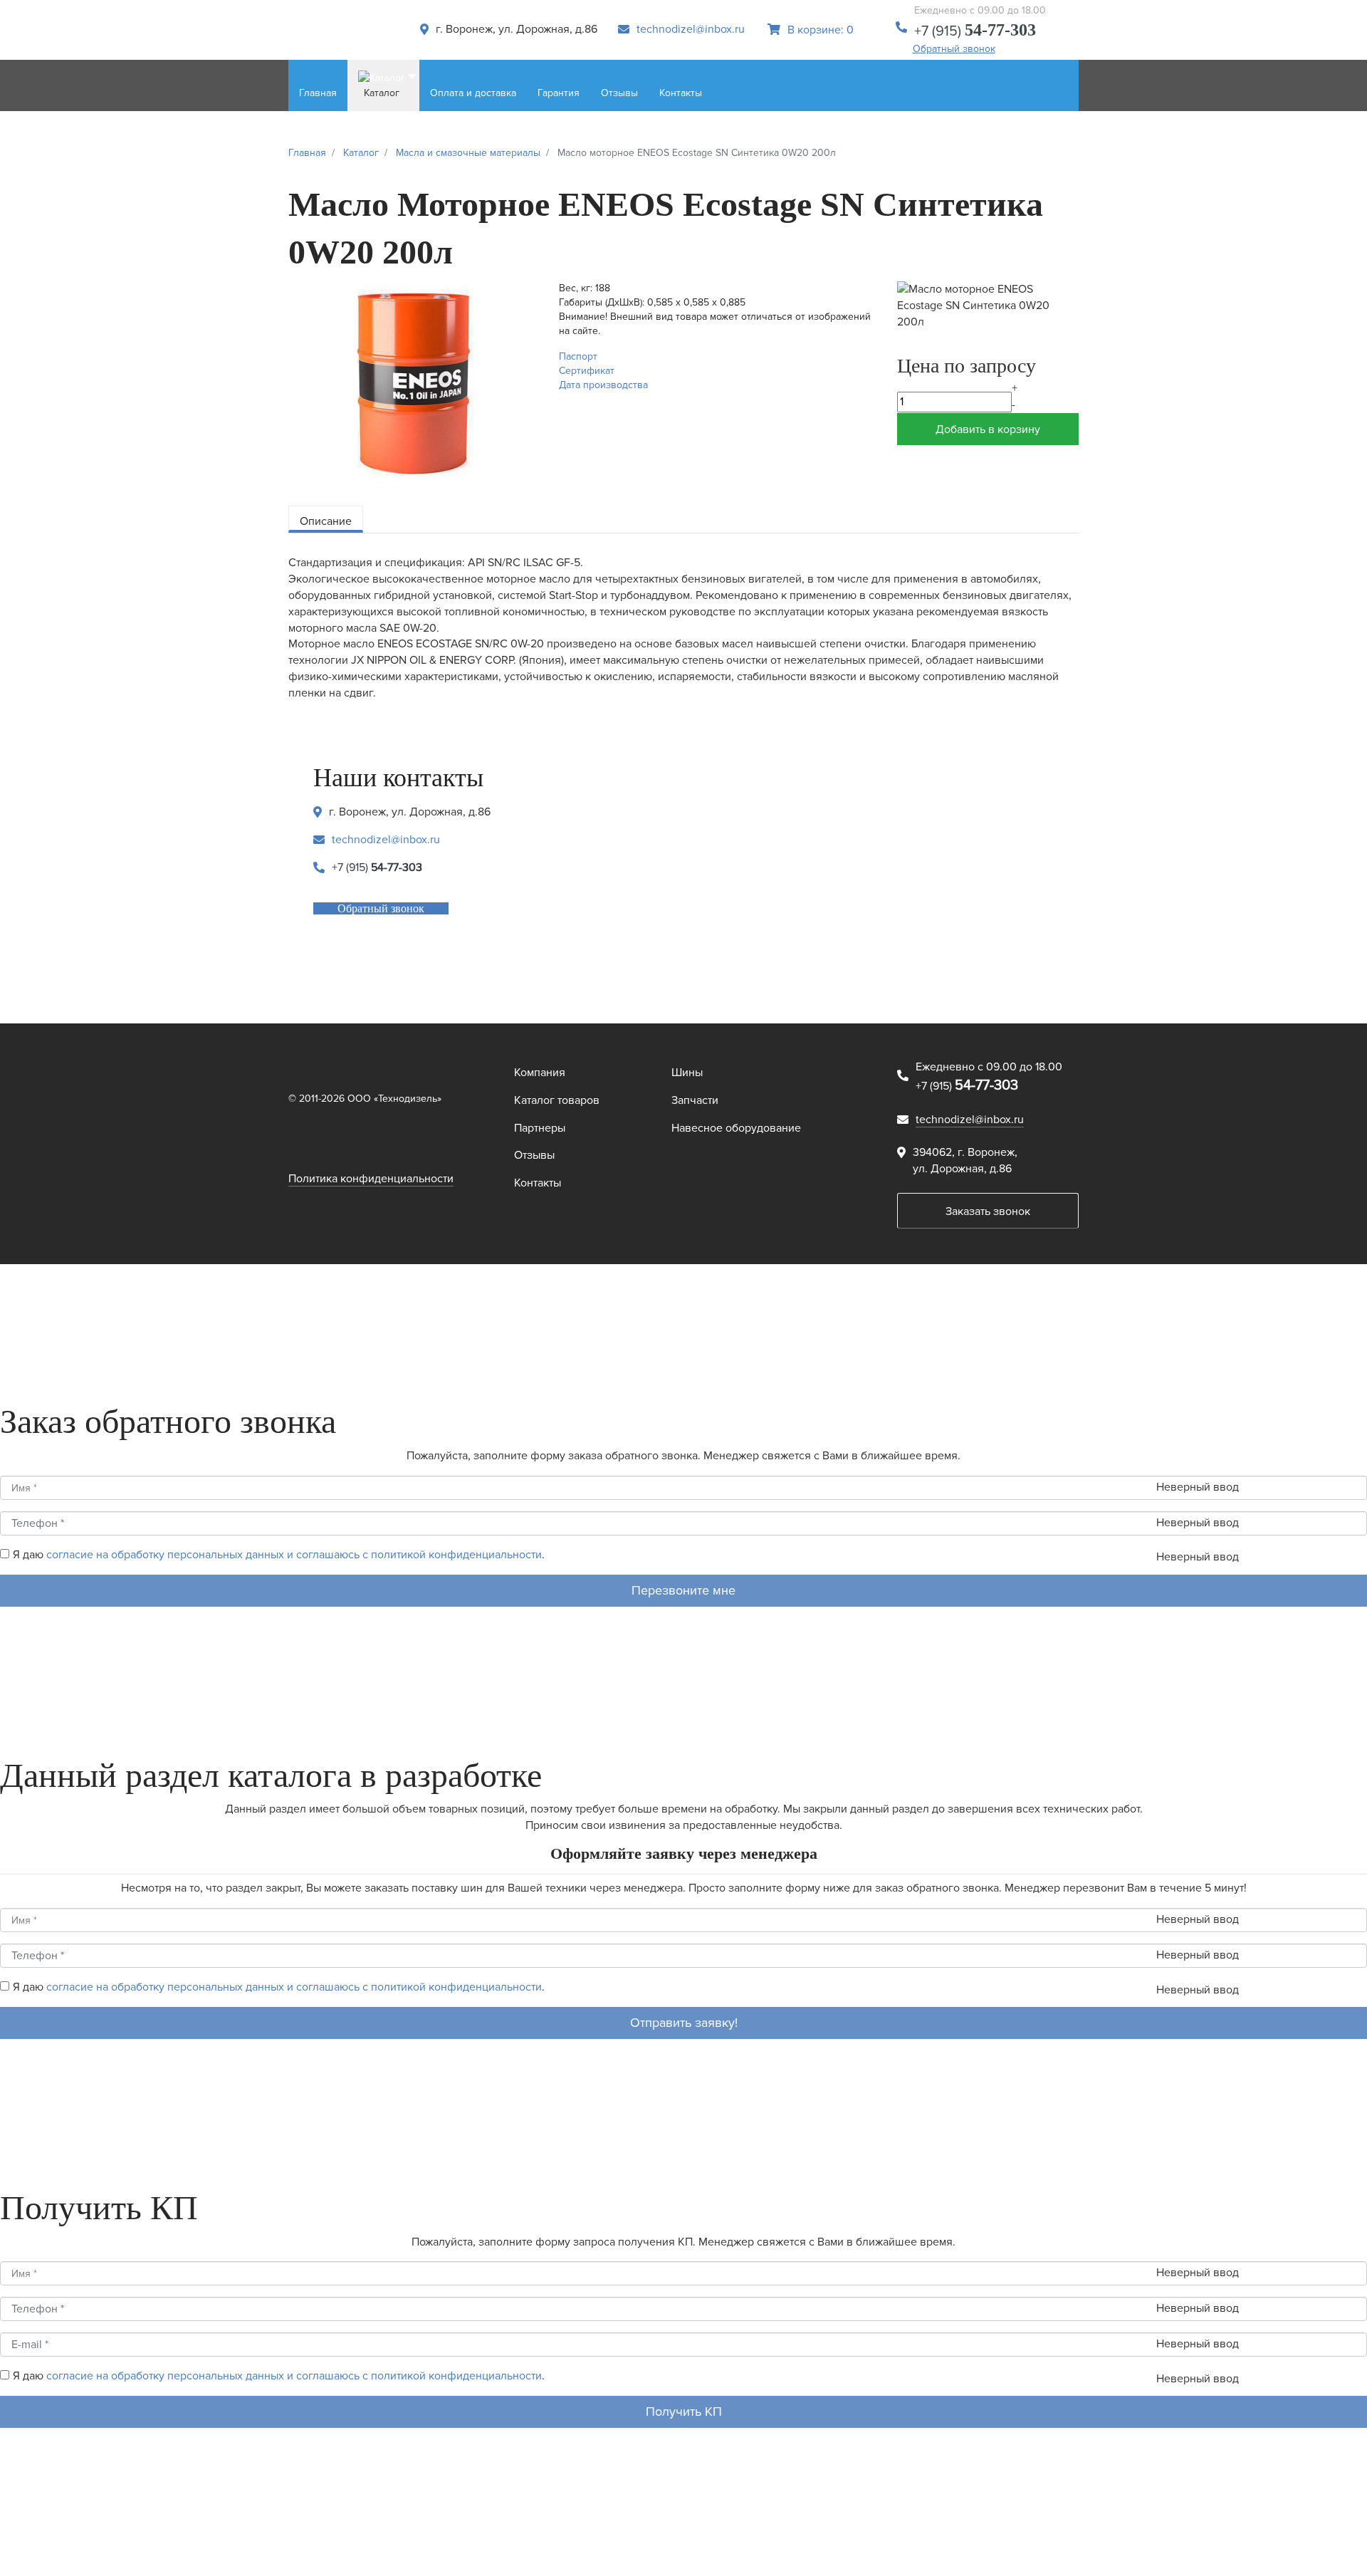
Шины (687, 1073)
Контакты (538, 1183)
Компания (540, 1073)
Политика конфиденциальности (371, 1179)
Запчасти (695, 1100)
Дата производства (603, 385)
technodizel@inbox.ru (691, 29)
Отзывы (534, 1155)
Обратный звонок (954, 49)
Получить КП (684, 2411)
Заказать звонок (988, 1211)
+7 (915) (975, 31)
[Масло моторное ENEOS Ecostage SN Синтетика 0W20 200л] (413, 384)
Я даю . (279, 1555)
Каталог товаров (557, 1100)
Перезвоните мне (683, 1590)
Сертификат (587, 371)
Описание (326, 521)
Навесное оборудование (736, 1128)
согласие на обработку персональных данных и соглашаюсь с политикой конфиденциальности (294, 1555)
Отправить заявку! (684, 2023)
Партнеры (540, 1128)
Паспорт (578, 356)
